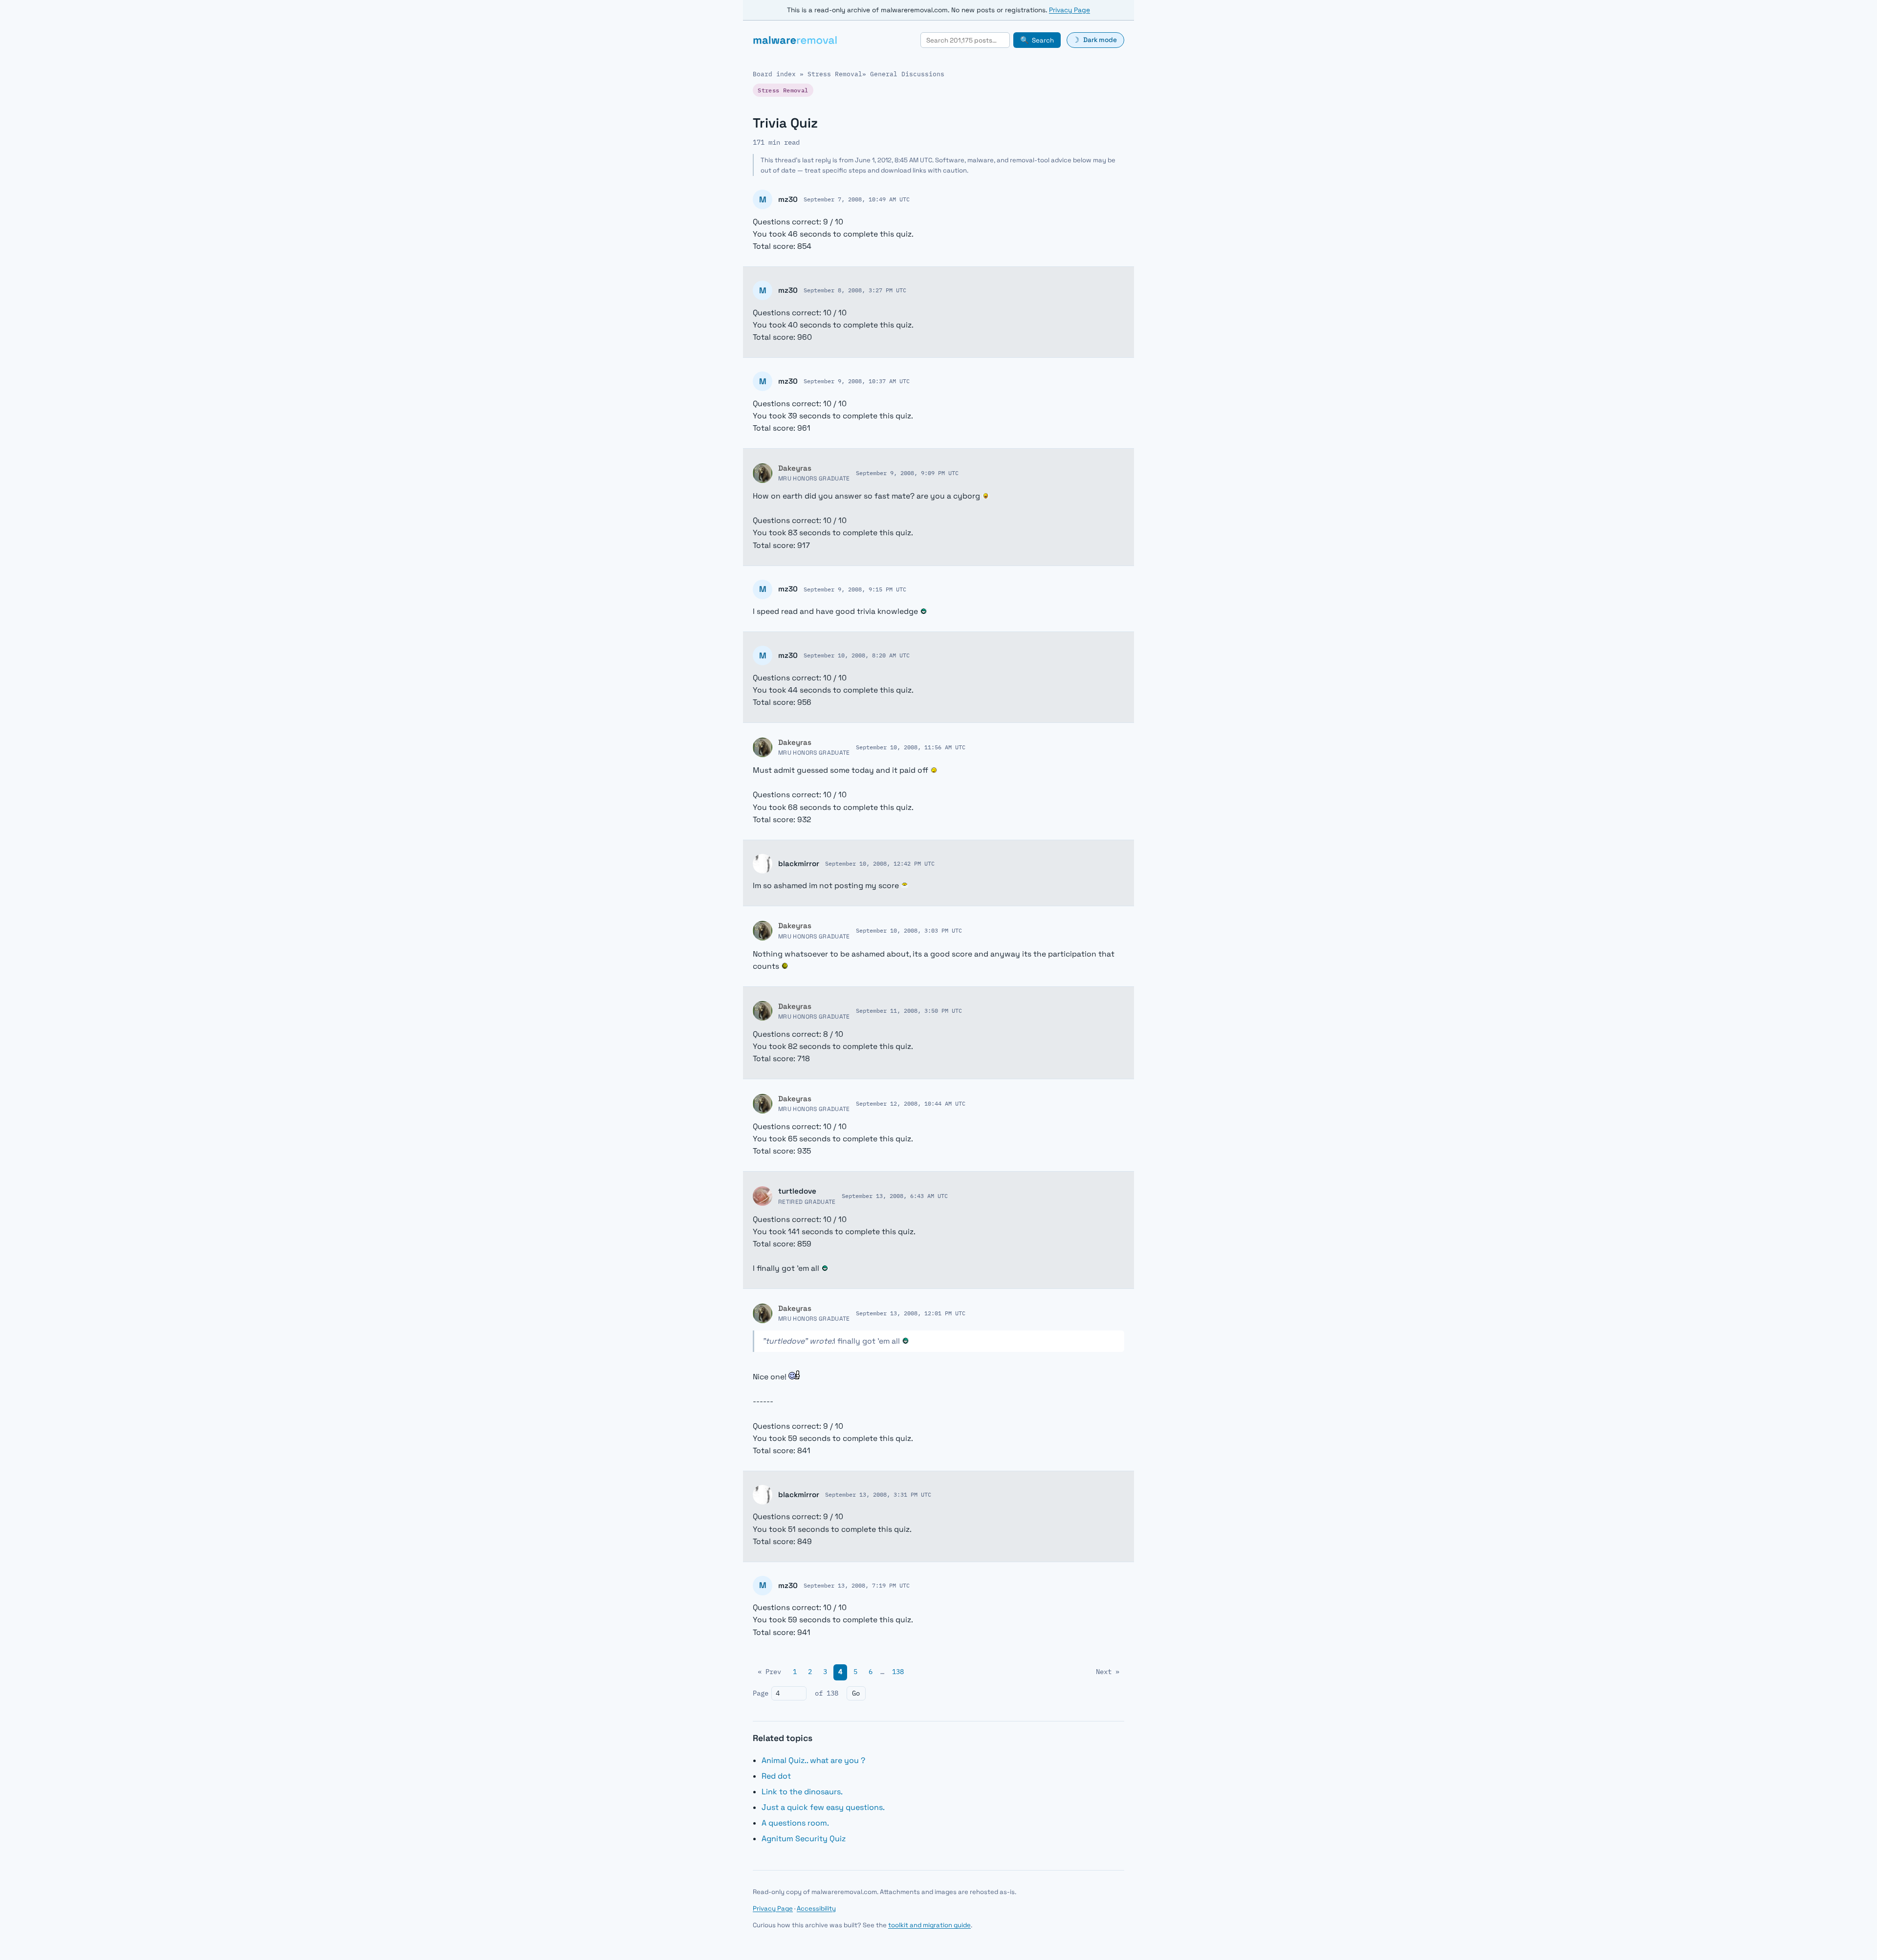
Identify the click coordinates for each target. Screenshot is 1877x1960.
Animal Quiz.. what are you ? (813, 1760)
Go (856, 1693)
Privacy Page (1069, 10)
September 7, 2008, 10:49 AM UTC (857, 199)
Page (761, 1693)
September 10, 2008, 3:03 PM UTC (909, 930)
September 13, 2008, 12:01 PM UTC (911, 1313)
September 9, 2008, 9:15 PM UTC (855, 589)
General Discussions (907, 74)
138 (898, 1672)
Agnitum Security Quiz (804, 1839)
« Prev (769, 1672)
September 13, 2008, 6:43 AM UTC (895, 1196)
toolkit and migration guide (929, 1925)
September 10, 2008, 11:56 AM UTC (911, 747)
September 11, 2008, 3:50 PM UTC (909, 1010)
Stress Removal (835, 74)
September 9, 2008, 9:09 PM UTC (907, 473)
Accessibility (816, 1908)
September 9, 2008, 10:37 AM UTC (857, 381)
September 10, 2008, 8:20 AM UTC (857, 655)
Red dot (776, 1776)
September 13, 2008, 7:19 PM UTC (857, 1585)
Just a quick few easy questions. (823, 1807)
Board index (774, 74)
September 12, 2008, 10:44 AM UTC (911, 1103)
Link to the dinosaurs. (802, 1792)
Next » (1108, 1672)
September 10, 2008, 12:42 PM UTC (880, 863)
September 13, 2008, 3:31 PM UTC (878, 1494)
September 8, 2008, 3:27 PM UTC (855, 290)
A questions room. (795, 1823)
